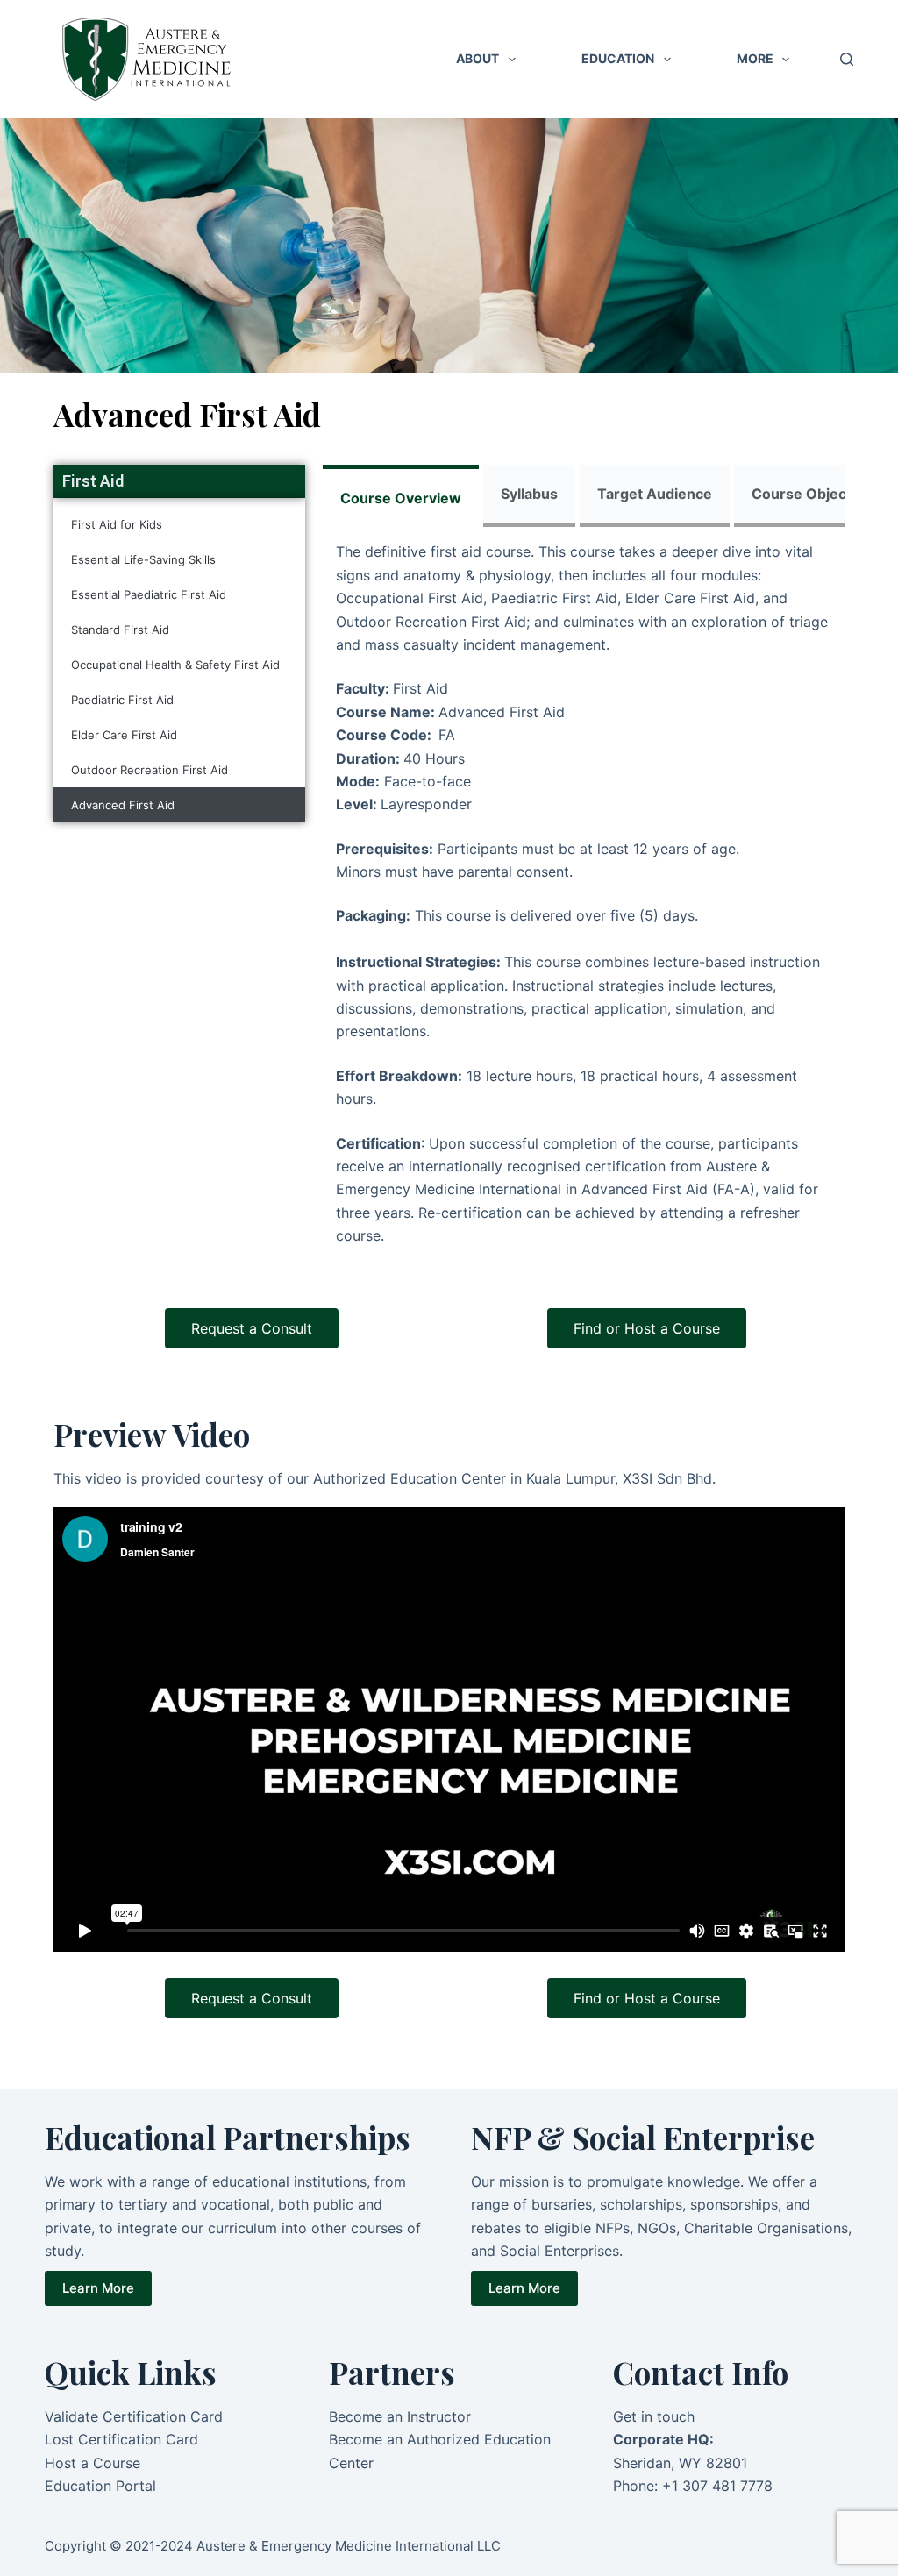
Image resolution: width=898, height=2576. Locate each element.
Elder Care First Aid (124, 735)
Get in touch (654, 2416)
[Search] (847, 59)
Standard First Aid (120, 630)
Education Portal (100, 2486)
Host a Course (93, 2463)
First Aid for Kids (117, 524)
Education (618, 58)
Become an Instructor (400, 2416)
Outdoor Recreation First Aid (150, 770)
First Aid (93, 481)
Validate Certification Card (134, 2416)
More (755, 58)
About (478, 58)
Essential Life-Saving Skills (143, 559)
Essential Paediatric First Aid (149, 594)
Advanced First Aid (123, 805)
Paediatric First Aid (122, 700)
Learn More (98, 2288)
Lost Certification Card (121, 2439)
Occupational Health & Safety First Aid (175, 665)
